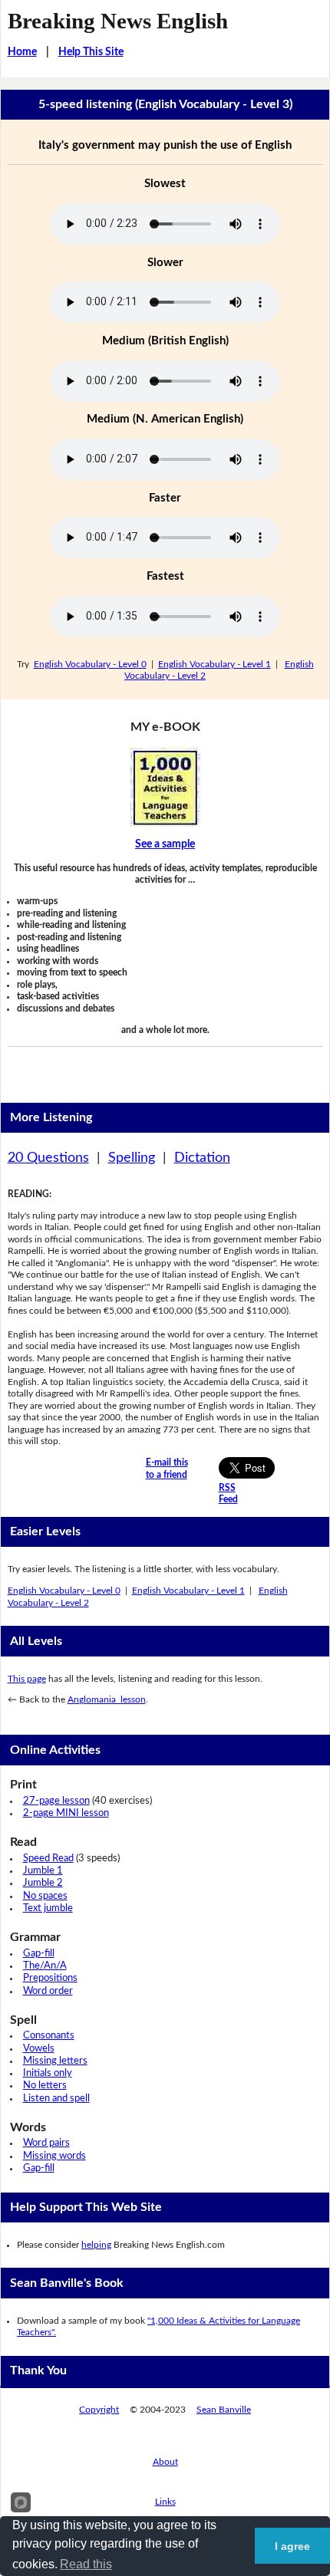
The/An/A (45, 1966)
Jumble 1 (43, 1871)
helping (96, 2245)
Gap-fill (39, 1954)
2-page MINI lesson (66, 1813)
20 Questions (48, 1158)
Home (22, 52)
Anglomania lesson (107, 1699)
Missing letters (55, 2061)
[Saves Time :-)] (165, 787)
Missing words (54, 2156)
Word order (48, 1991)
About (165, 2462)
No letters (45, 2086)
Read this (86, 2564)
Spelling (132, 1158)
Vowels (39, 2049)
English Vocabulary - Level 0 (90, 664)
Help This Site (91, 52)
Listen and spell (56, 2099)
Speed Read (48, 1859)
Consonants (49, 2036)
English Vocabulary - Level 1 (214, 664)
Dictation (202, 1158)
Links (165, 2502)
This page (27, 1679)
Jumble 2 (43, 1883)
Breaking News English (118, 21)
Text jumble (48, 1908)
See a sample (165, 844)
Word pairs (46, 2143)
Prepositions (50, 1978)
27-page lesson (56, 1801)
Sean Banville (224, 2410)
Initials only (48, 2073)
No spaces (45, 1896)
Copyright (99, 2410)
